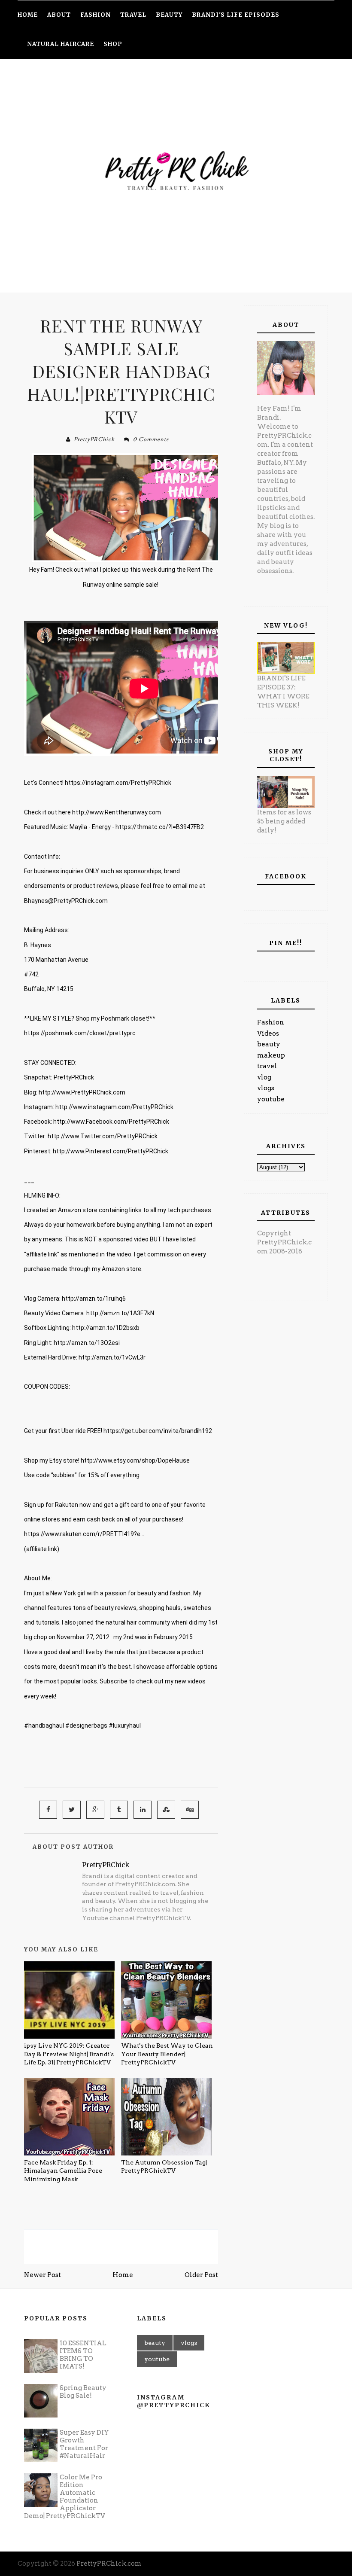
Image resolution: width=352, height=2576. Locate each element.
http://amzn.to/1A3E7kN (120, 1313)
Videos (268, 1033)
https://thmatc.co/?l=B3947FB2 (160, 827)
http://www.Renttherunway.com (117, 812)
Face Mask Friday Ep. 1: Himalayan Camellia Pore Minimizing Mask (63, 2171)
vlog (264, 1077)
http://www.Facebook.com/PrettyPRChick (111, 1122)
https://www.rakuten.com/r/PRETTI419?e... (84, 1534)
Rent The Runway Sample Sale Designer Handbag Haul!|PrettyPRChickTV (121, 371)
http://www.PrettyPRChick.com (82, 1092)
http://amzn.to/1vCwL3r (112, 1357)
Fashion (271, 1022)
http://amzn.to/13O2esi (87, 1343)
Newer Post (42, 2275)
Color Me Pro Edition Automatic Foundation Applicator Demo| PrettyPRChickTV (65, 2497)
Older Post (201, 2275)
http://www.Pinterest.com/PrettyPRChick (111, 1151)
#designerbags (86, 1725)
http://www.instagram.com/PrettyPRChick (114, 1107)
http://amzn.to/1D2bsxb (106, 1328)
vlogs (266, 1088)
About (59, 15)
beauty (269, 1044)
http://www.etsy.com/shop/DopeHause (135, 1460)
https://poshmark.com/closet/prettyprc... (82, 1033)
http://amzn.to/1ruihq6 (94, 1299)
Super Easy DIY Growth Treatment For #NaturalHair (84, 2444)
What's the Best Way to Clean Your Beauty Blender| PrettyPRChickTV (167, 2054)
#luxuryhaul (125, 1725)
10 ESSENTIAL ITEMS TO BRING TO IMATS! (83, 2355)
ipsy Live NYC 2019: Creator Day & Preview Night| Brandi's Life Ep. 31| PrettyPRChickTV (69, 2054)
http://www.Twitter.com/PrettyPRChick (103, 1136)
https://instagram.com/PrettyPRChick (118, 783)
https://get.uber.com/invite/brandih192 (158, 1431)
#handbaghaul (44, 1725)
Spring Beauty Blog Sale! (83, 2392)
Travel (133, 15)
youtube (271, 1099)
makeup (271, 1055)
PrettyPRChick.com (109, 2564)
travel (267, 1066)
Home (123, 2275)
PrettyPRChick (94, 439)
